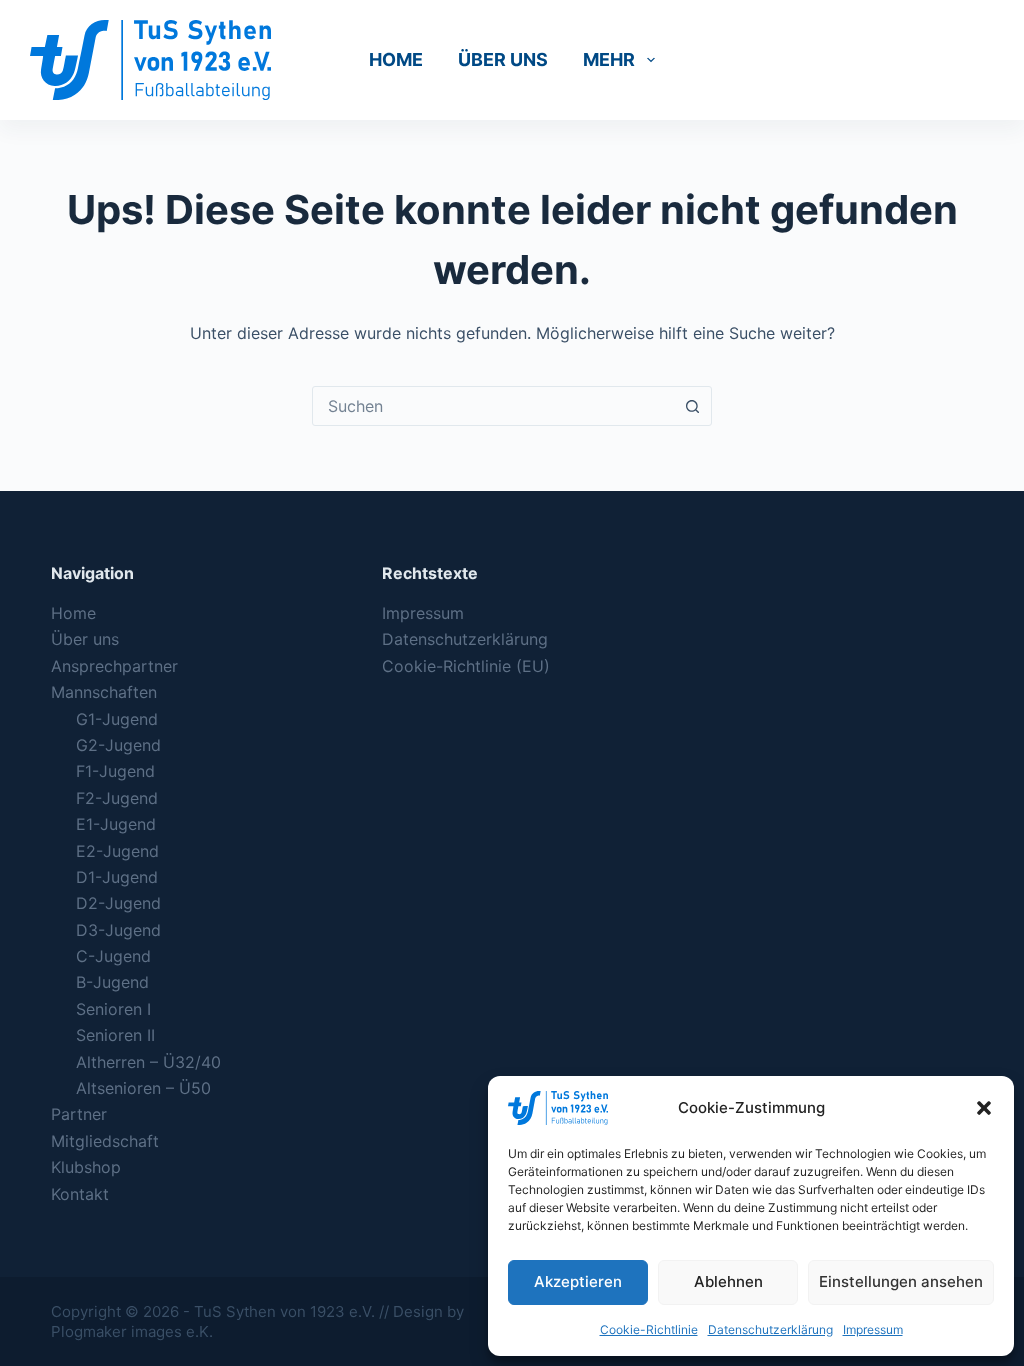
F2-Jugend (117, 798)
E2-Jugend (117, 851)
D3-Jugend (118, 930)
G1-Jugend (117, 719)
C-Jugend (113, 956)
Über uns (503, 59)
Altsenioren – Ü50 (143, 1088)
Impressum (873, 1329)
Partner (79, 1114)
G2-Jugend (118, 745)
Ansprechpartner (114, 666)
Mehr (609, 59)
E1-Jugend (116, 824)
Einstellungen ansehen (901, 1281)
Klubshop (86, 1167)
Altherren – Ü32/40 (148, 1062)
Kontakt (80, 1194)
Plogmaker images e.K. (132, 1331)
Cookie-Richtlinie (649, 1329)
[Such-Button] (692, 406)
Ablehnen (728, 1281)
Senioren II (115, 1035)
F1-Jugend (115, 771)
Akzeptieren (578, 1281)
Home (396, 59)
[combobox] (493, 406)
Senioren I (113, 1009)
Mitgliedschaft (105, 1141)
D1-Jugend (117, 877)
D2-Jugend (118, 903)
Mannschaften (104, 692)
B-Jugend (112, 982)
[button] (984, 1108)
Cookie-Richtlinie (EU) (466, 666)
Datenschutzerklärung (770, 1329)
